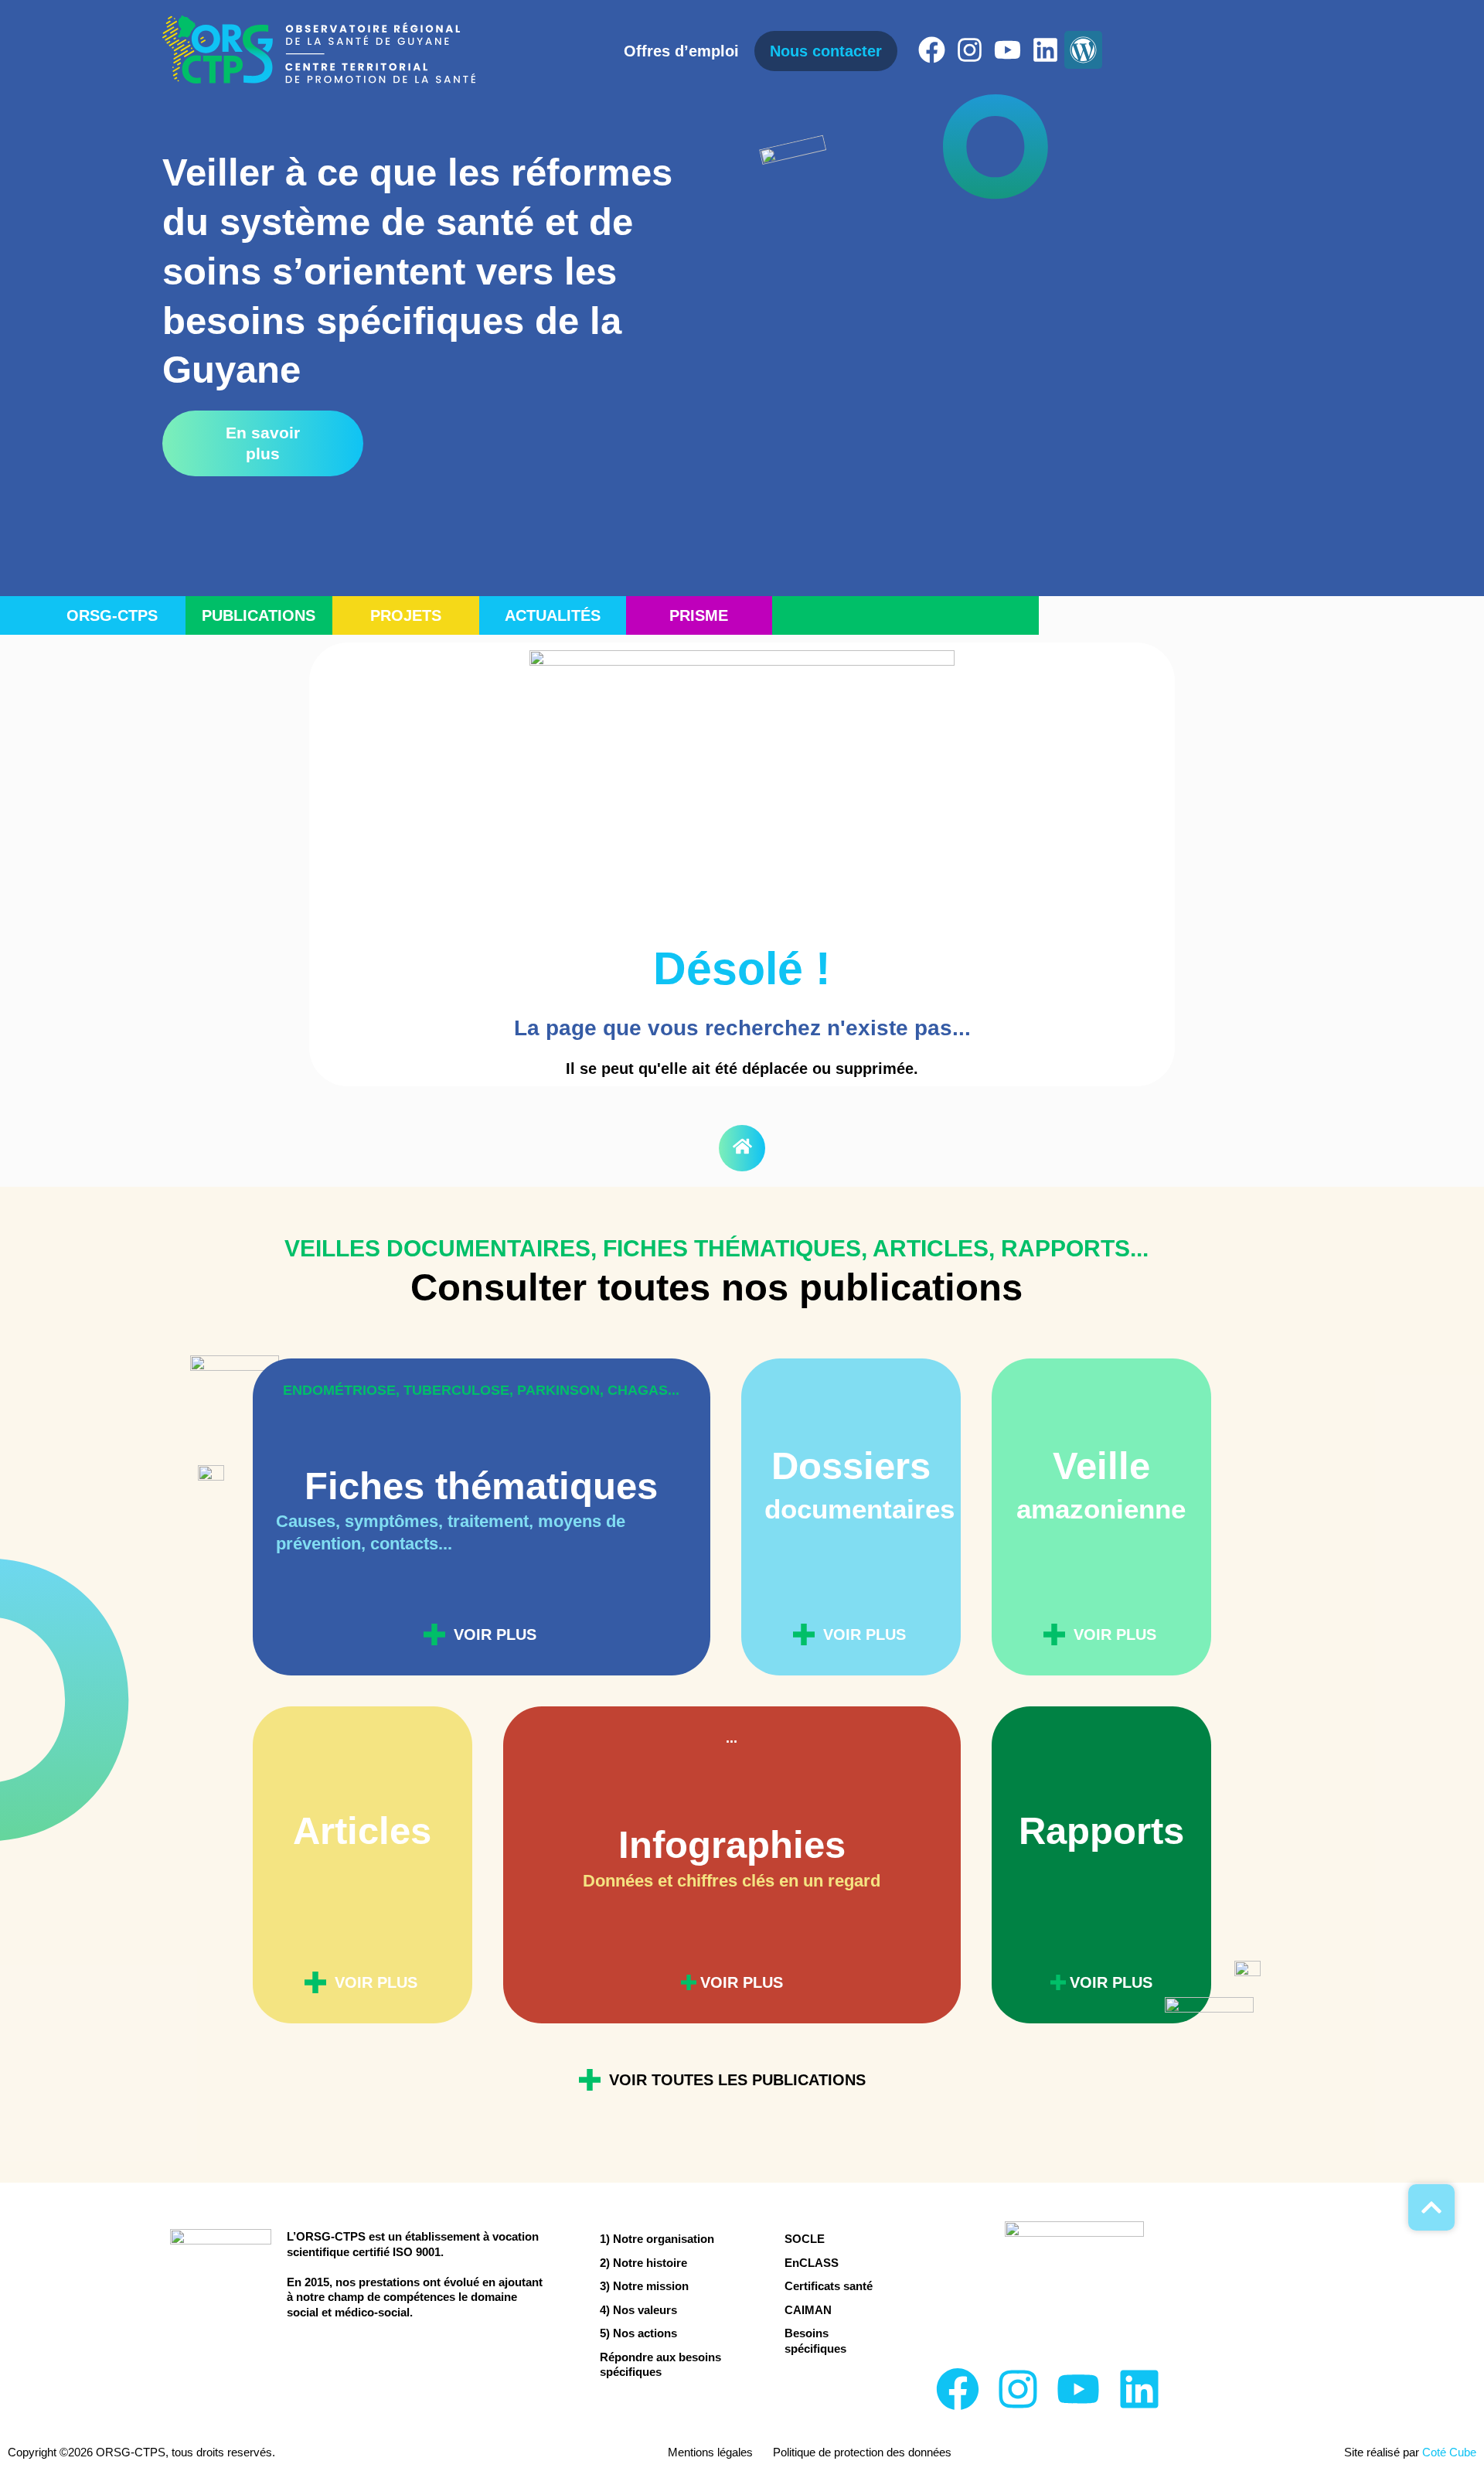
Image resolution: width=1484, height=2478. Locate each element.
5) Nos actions (638, 2333)
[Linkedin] (1045, 50)
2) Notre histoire (643, 2263)
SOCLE (805, 2239)
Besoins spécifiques (815, 2341)
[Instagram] (970, 50)
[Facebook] (932, 50)
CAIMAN (808, 2310)
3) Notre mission (644, 2286)
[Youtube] (1007, 50)
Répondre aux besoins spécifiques (660, 2365)
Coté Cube (1449, 2452)
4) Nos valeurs (638, 2310)
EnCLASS (812, 2263)
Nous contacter (826, 51)
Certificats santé (829, 2286)
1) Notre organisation (657, 2239)
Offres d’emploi (681, 51)
